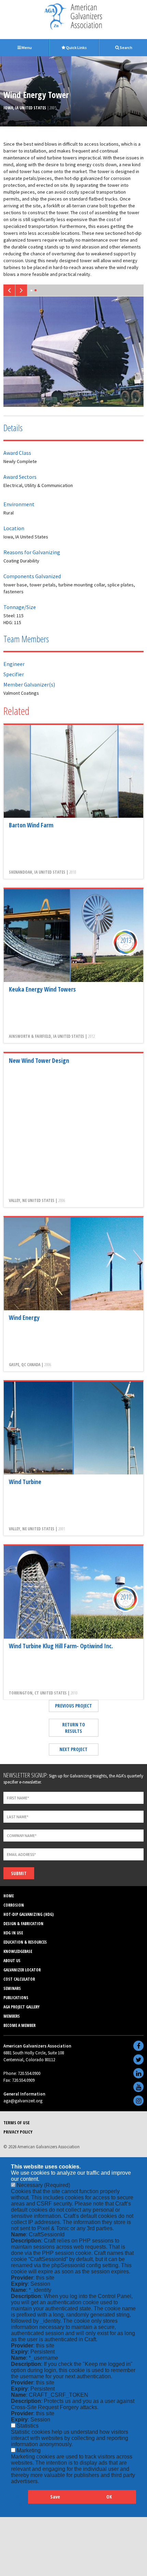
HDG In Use (13, 1931)
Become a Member (19, 2023)
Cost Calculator (19, 1977)
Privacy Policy (18, 2130)
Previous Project (73, 1704)
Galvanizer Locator (22, 1968)
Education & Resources (25, 1940)
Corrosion (14, 1903)
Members (12, 2014)
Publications (16, 1996)
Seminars (12, 1986)
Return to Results (74, 1726)
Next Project (73, 1747)
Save (55, 2495)
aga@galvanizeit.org (23, 2099)
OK (109, 2495)
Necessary (43, 2183)
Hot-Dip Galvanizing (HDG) (29, 1912)
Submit (19, 1871)
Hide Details (19, 2498)
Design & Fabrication (23, 1922)
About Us (12, 1959)
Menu (26, 47)
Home (9, 1894)
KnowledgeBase (18, 1949)
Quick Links (76, 47)
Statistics (28, 2424)
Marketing (29, 2448)
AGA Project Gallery (22, 2005)
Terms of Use (17, 2121)
